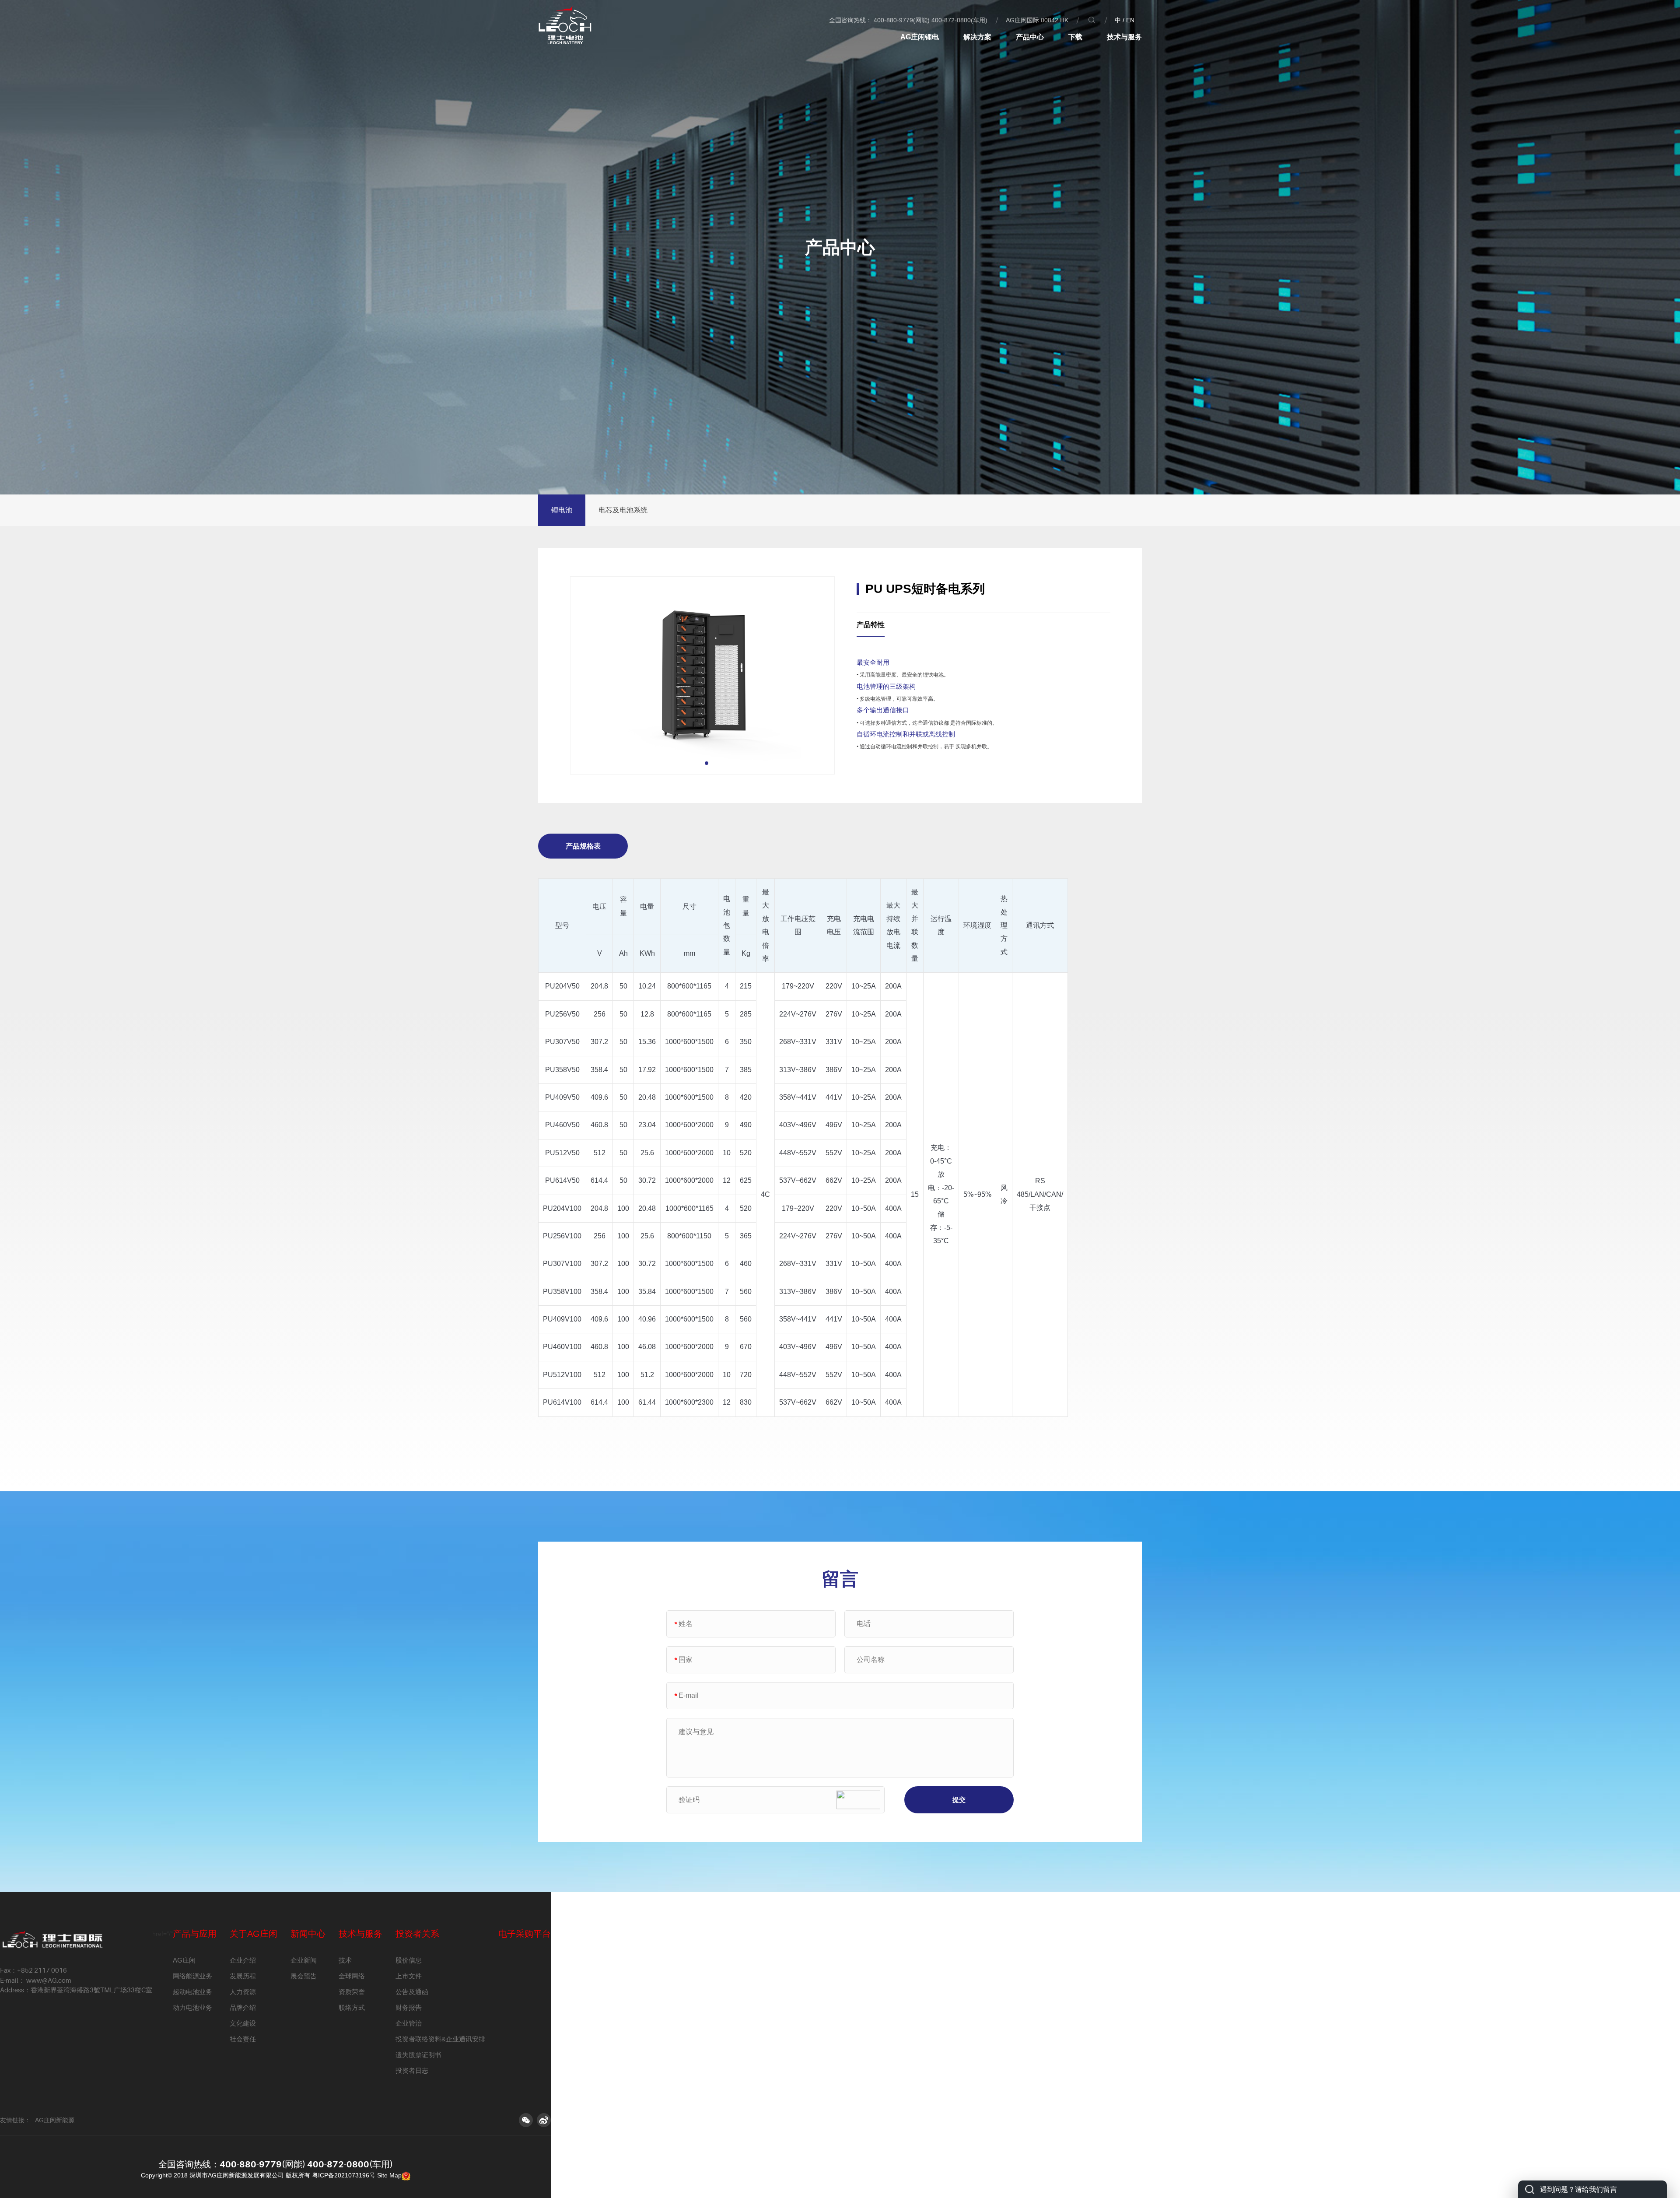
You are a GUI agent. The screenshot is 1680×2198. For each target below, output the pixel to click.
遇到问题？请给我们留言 (1578, 2189)
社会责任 (243, 2039)
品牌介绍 (243, 2007)
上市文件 (409, 1976)
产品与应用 (195, 1934)
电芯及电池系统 (623, 510)
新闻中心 (308, 1934)
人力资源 (243, 1992)
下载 (1075, 37)
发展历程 (243, 1976)
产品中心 (1030, 37)
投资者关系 (417, 1934)
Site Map (389, 2175)
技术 (345, 1960)
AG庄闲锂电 (920, 37)
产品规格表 (583, 846)
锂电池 (562, 510)
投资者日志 (412, 2070)
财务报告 (409, 2007)
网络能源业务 (192, 1976)
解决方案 (977, 37)
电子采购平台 (525, 1934)
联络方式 (352, 2007)
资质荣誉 (352, 1992)
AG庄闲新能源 (55, 2120)
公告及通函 (412, 1992)
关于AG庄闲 (254, 1934)
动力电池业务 (192, 2007)
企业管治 (409, 2023)
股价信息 (409, 1960)
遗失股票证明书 (418, 2055)
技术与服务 (1124, 37)
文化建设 (243, 2023)
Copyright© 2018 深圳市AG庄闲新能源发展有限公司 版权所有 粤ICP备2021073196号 (258, 2175)
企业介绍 (243, 1960)
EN (1130, 20)
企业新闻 (304, 1960)
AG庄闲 (184, 1960)
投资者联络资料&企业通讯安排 (440, 2039)
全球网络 (352, 1976)
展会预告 (304, 1976)
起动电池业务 (192, 1992)
